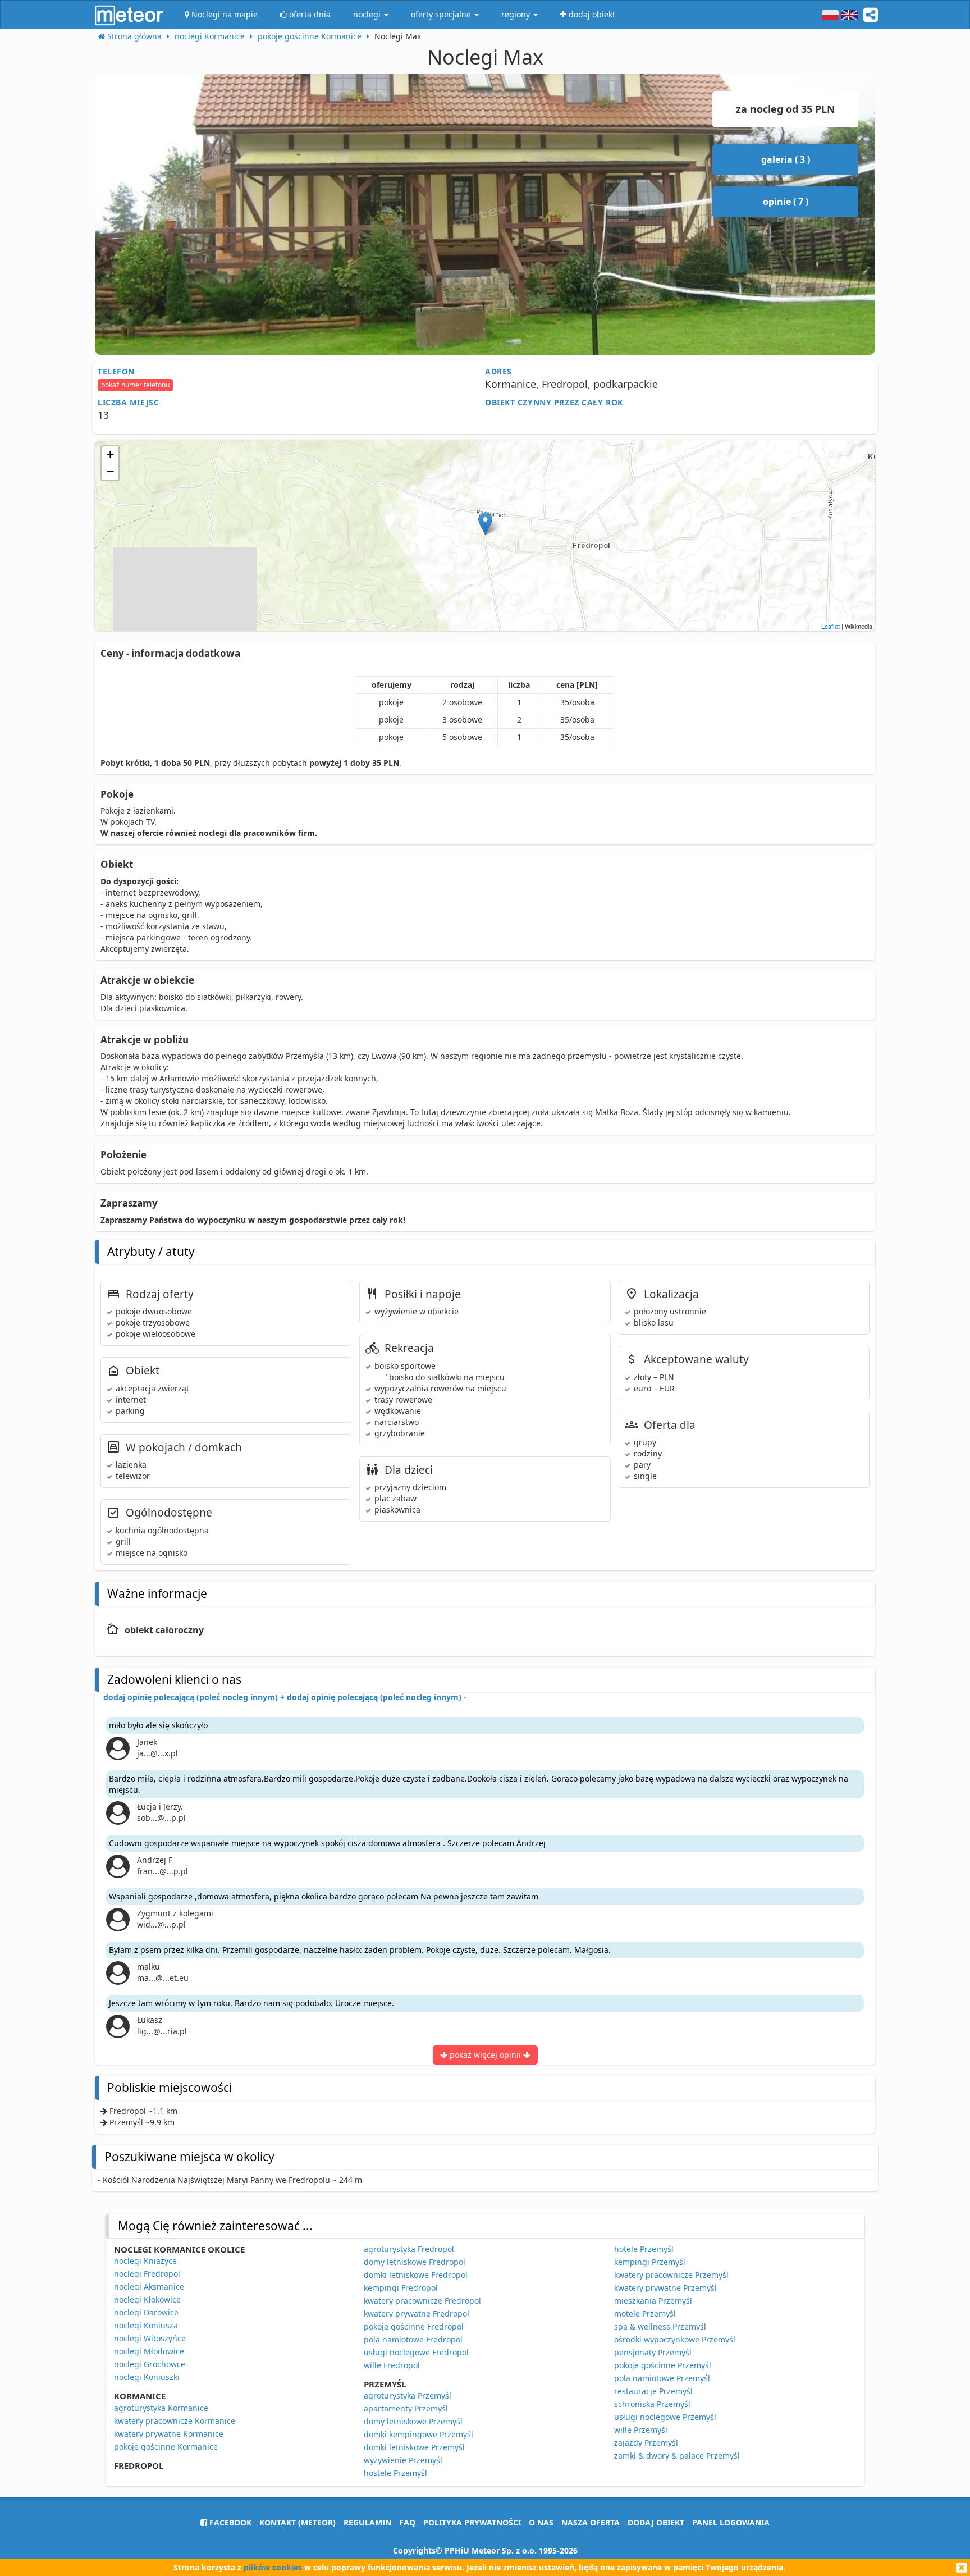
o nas (541, 2522)
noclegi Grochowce (150, 2364)
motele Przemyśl (645, 2314)
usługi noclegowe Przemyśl (665, 2417)
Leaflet (831, 626)
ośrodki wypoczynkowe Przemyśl (675, 2339)
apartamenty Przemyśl (406, 2408)
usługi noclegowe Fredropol (416, 2352)
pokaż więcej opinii (485, 2055)
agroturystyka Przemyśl (408, 2395)
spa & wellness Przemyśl (660, 2326)
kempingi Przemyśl (650, 2262)
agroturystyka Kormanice (161, 2408)
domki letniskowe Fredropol (416, 2275)
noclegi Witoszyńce (150, 2338)
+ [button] (110, 455)
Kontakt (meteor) (298, 2522)
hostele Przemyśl (395, 2473)
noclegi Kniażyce (145, 2261)
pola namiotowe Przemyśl (662, 2378)
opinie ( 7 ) (786, 202)
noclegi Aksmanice (149, 2287)
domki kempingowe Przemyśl (418, 2434)
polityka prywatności (472, 2522)
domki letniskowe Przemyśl (414, 2447)
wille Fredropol (392, 2365)
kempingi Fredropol (401, 2288)
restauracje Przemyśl (653, 2391)
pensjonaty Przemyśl (653, 2352)
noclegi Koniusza (146, 2325)
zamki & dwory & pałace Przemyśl (677, 2456)
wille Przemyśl (641, 2430)
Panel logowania (731, 2522)
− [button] (110, 471)
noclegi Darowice (146, 2312)
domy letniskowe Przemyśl (413, 2421)
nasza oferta (591, 2522)
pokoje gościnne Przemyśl (663, 2365)
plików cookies (273, 2567)
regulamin (367, 2522)
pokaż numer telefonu (135, 385)
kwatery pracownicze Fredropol (422, 2301)
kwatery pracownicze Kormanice (175, 2421)
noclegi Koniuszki (147, 2377)
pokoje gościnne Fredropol (414, 2326)
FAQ (407, 2522)
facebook (229, 2522)
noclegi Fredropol (147, 2274)
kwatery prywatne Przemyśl (665, 2288)
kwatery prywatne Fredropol (417, 2314)
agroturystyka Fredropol (409, 2249)
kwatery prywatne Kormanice (169, 2434)
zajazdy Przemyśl (646, 2443)
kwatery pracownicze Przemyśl (671, 2275)
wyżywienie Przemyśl (403, 2460)
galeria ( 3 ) (786, 159)
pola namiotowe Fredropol (413, 2339)
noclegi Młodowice (149, 2351)
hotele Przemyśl (644, 2249)
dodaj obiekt (656, 2522)
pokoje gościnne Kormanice (166, 2447)
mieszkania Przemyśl (653, 2301)
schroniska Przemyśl (652, 2404)
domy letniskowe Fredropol (415, 2262)
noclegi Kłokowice (147, 2299)
